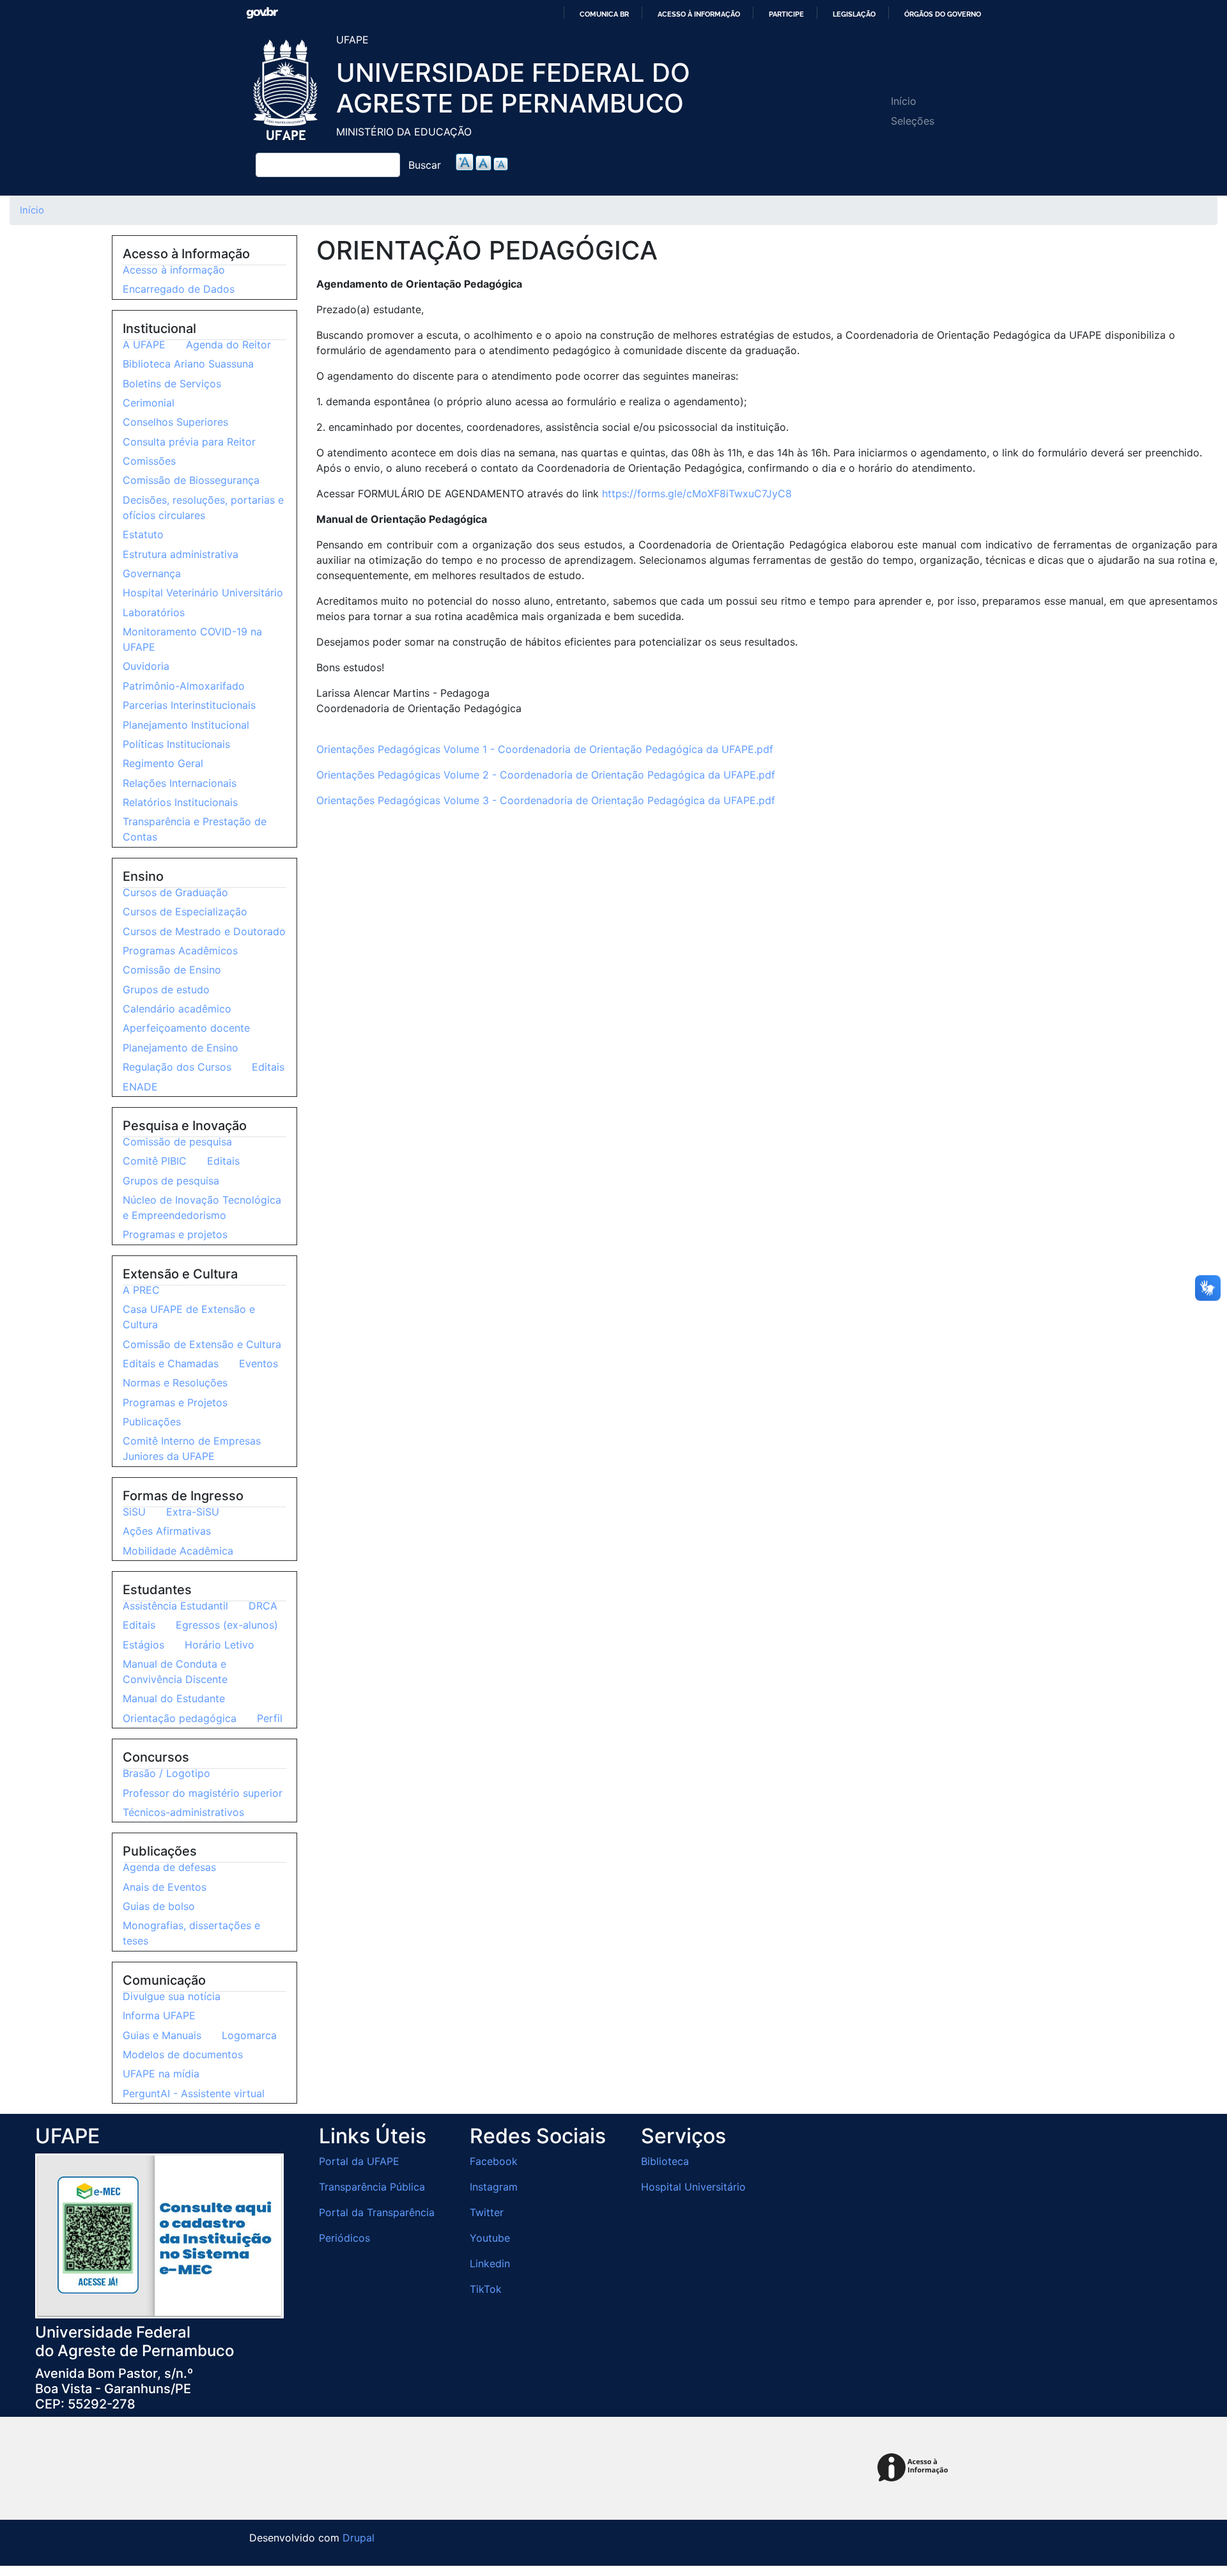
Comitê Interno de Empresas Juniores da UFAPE (192, 1448)
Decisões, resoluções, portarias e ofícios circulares (203, 508)
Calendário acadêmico (177, 1009)
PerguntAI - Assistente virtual (194, 2093)
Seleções (913, 121)
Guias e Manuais (162, 2035)
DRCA (263, 1606)
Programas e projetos (175, 1234)
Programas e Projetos (175, 1402)
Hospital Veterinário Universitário (203, 593)
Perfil (270, 1718)
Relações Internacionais (180, 783)
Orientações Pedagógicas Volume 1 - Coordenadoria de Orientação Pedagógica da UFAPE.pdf (545, 749)
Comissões (149, 461)
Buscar (425, 165)
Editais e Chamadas (171, 1363)
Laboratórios (154, 612)
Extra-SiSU (193, 1512)
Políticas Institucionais (176, 744)
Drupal (359, 2538)
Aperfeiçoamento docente (186, 1028)
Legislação (854, 14)
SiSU (134, 1512)
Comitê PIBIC (155, 1161)
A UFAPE (144, 345)
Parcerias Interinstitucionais (189, 705)
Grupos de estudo (166, 989)
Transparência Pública (372, 2187)
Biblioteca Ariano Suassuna (188, 364)
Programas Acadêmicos (180, 950)
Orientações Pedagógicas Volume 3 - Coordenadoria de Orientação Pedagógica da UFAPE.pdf (546, 800)
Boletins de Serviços (172, 384)
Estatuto (143, 534)
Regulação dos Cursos (177, 1067)
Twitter (487, 2212)
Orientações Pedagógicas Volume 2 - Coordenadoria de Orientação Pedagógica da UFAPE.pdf (546, 775)
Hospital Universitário (693, 2187)
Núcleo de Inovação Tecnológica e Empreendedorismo (202, 1207)
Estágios (143, 1645)
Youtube (490, 2238)
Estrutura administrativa (181, 554)
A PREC (141, 1290)
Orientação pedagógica (180, 1718)
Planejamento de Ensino (181, 1048)
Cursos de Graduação (175, 892)
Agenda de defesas (169, 1867)
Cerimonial (149, 403)
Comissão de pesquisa (177, 1142)
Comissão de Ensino (172, 970)
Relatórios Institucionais (180, 802)
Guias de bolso (159, 1906)
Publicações (152, 1422)
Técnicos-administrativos (183, 1812)
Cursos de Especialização (185, 912)
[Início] (288, 91)
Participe (786, 14)
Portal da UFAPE (359, 2161)
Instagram (494, 2187)
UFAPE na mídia (161, 2074)
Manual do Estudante (174, 1698)
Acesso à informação (699, 14)
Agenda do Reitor (228, 345)
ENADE (140, 1087)
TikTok (486, 2289)
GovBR (262, 13)
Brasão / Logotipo (166, 1773)
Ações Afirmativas (167, 1531)
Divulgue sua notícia (172, 1996)
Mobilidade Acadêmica (178, 1551)
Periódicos (344, 2238)
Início (904, 101)
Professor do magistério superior (203, 1793)
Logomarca (249, 2035)
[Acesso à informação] (915, 2468)
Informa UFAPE (159, 2015)
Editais (268, 1067)
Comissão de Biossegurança (191, 480)
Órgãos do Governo (943, 14)
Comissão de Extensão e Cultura (202, 1344)
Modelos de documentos (183, 2054)
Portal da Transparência (377, 2212)
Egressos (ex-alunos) (227, 1625)
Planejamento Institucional (186, 725)
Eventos (259, 1363)
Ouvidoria (146, 666)
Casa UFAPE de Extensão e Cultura (189, 1317)
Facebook (494, 2161)
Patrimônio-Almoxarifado (184, 686)
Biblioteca (665, 2161)
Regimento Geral (163, 763)
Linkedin (490, 2263)
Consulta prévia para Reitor (189, 442)
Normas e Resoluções (175, 1383)
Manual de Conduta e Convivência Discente (175, 1672)
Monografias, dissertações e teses (191, 1933)
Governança (152, 573)
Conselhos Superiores (175, 422)
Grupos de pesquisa (171, 1181)
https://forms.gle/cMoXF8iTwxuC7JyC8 (697, 493)
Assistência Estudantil (175, 1606)
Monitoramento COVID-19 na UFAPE (192, 639)
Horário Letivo (220, 1645)
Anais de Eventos (165, 1887)
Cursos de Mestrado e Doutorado (204, 931)
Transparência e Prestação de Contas (195, 829)
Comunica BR (604, 14)
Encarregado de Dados (179, 289)
